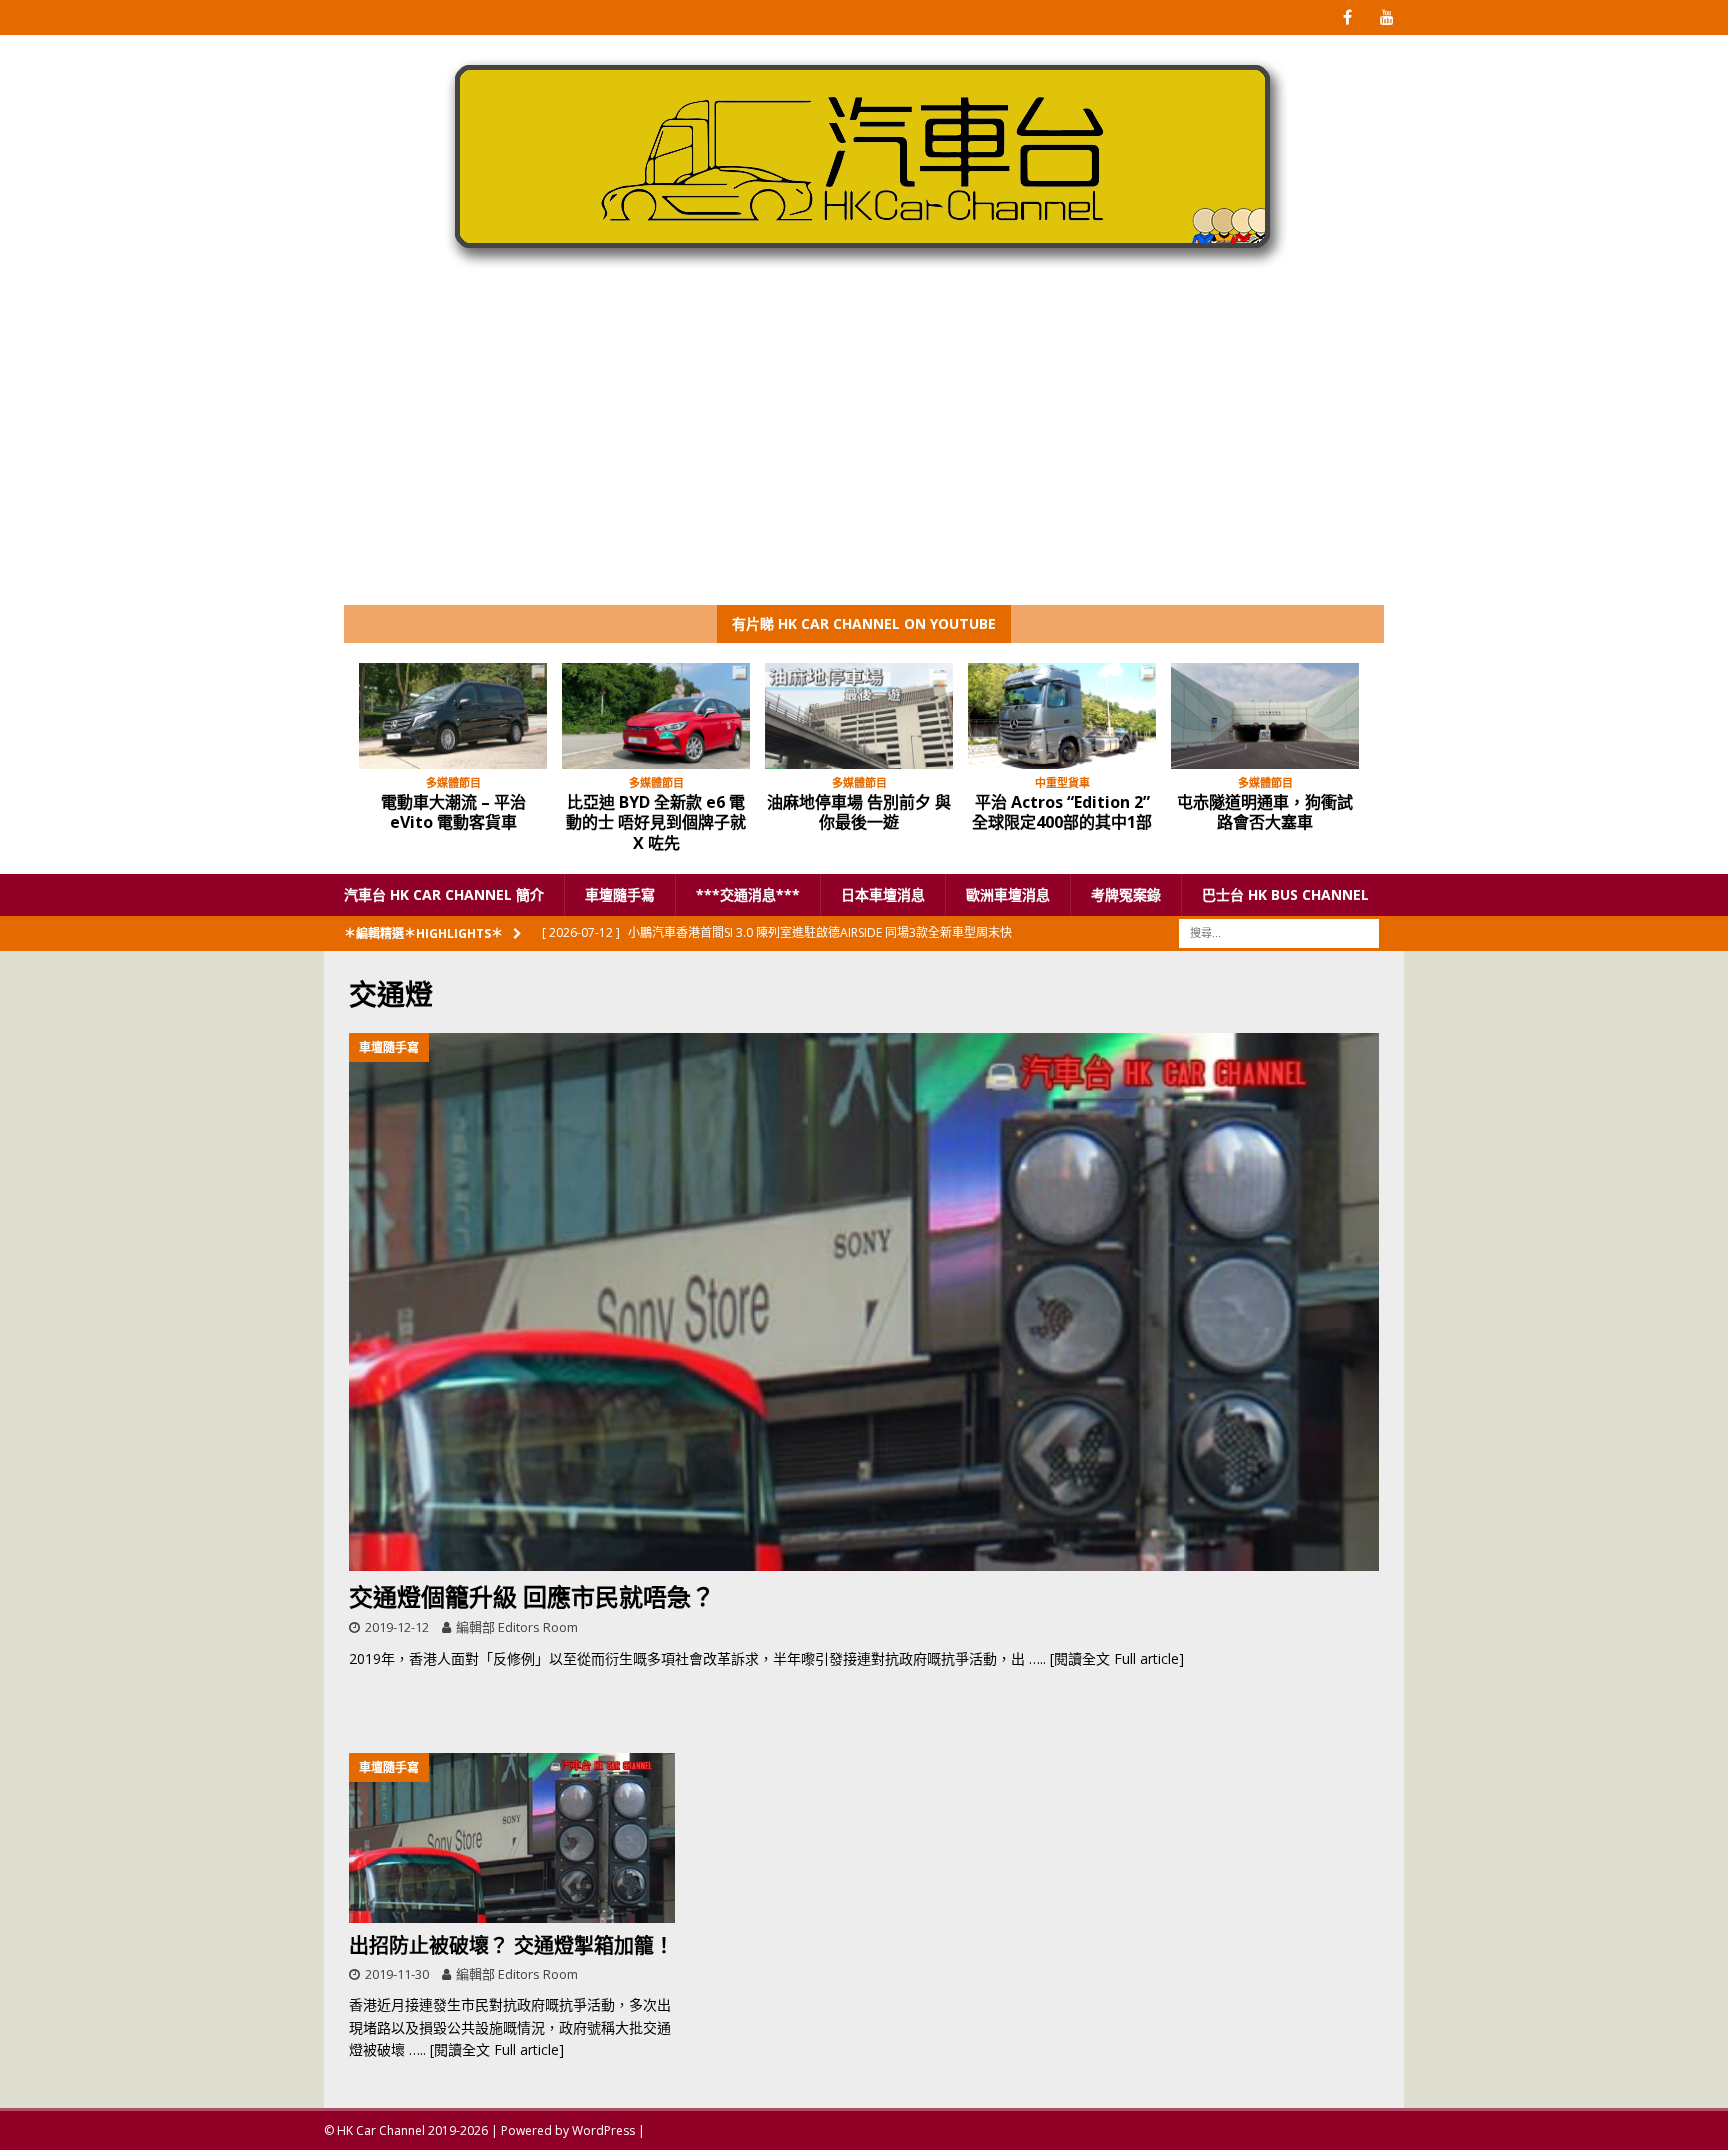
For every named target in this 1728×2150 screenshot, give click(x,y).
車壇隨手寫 (620, 894)
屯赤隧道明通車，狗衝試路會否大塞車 (1265, 812)
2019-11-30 (397, 1974)
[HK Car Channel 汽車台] (864, 273)
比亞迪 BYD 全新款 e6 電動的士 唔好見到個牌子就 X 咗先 (656, 823)
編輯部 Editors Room (517, 1627)
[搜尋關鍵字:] (1279, 932)
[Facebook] (1347, 17)
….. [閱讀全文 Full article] (1106, 1658)
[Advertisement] (864, 455)
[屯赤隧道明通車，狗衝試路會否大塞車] (1265, 716)
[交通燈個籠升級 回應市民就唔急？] (864, 1302)
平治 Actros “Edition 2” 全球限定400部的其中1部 (1062, 812)
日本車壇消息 (883, 894)
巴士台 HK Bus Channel (1285, 894)
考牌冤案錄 (1126, 894)
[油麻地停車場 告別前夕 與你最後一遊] (859, 716)
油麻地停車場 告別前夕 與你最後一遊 (859, 812)
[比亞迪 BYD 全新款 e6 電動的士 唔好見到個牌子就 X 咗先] (656, 716)
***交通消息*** (748, 894)
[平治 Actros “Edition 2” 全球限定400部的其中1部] (1062, 716)
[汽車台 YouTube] (1386, 17)
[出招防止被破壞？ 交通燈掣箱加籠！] (512, 1838)
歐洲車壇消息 (1008, 894)
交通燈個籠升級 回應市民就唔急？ (532, 1596)
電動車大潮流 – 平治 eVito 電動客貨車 (453, 812)
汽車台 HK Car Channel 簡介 (444, 894)
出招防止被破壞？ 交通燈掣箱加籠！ (511, 1945)
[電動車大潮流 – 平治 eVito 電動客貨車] (453, 716)
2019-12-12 (397, 1627)
